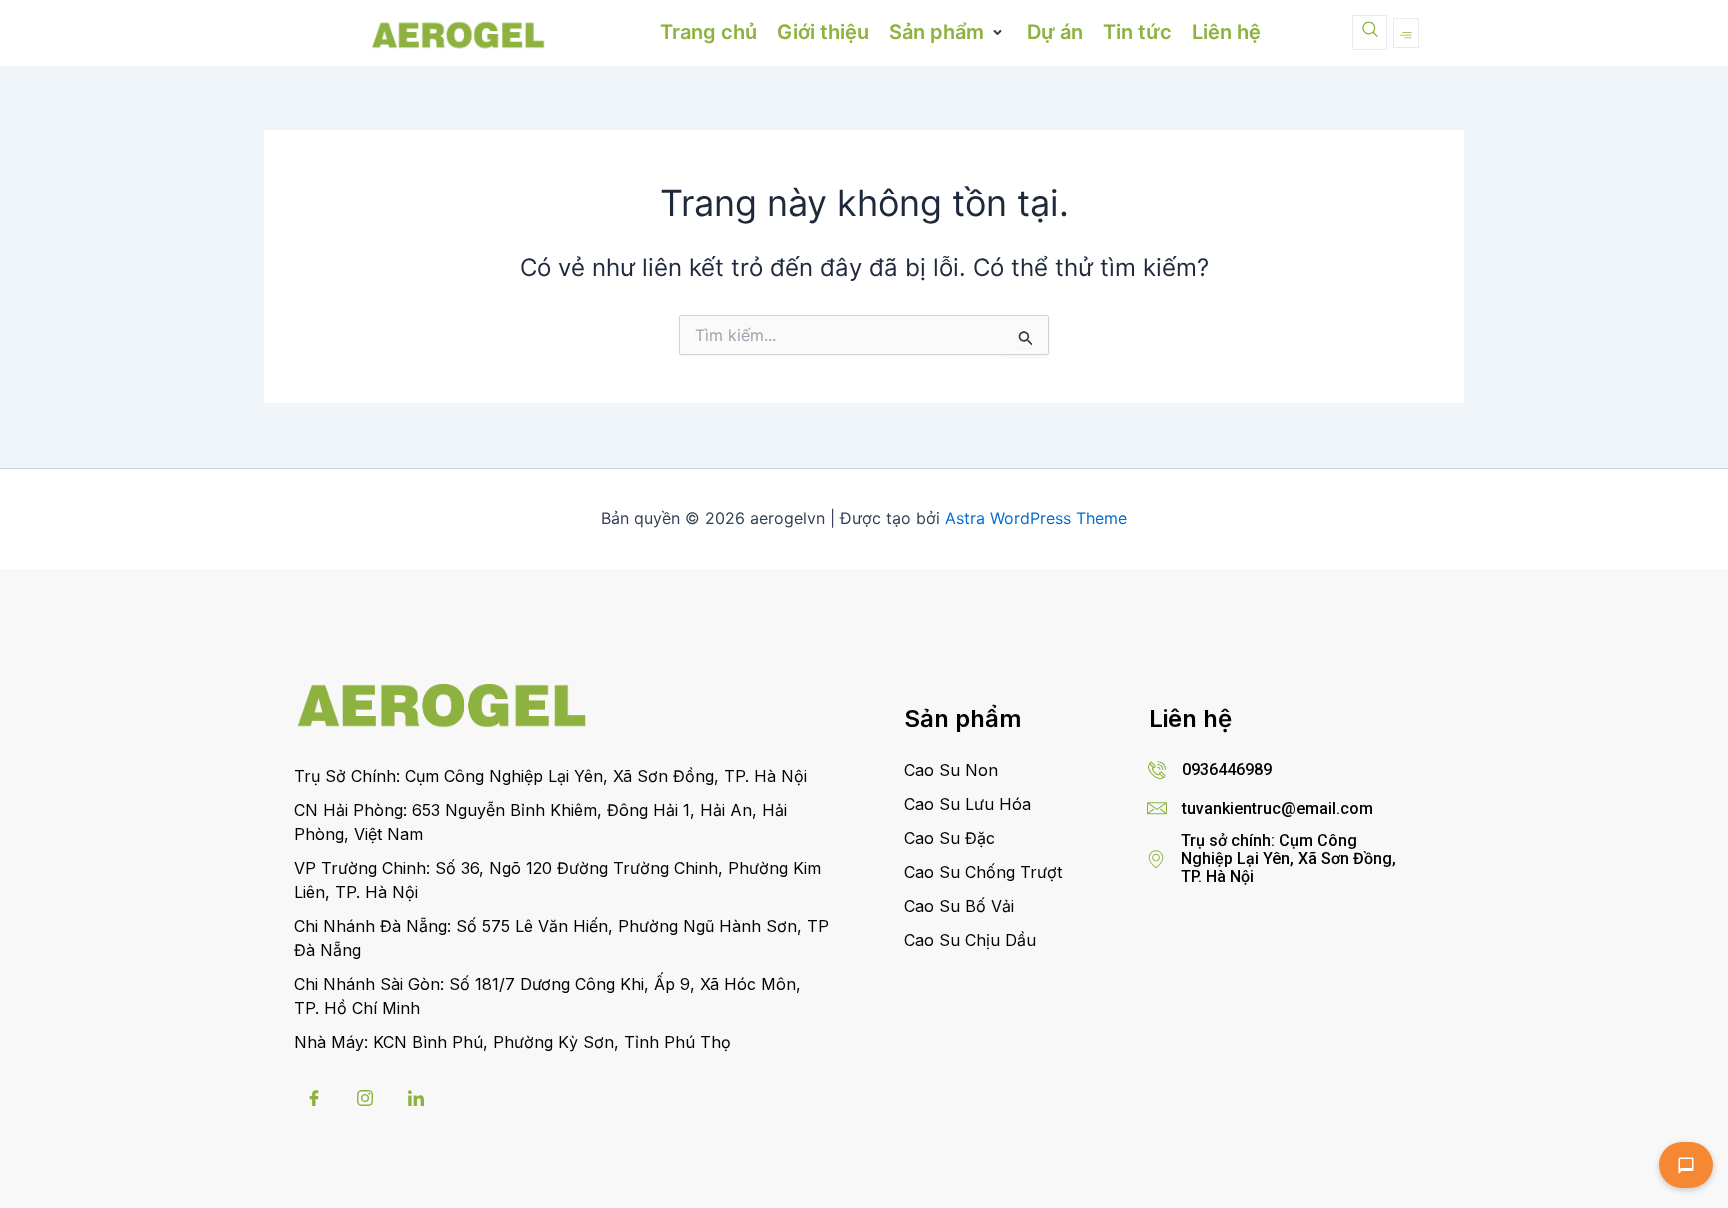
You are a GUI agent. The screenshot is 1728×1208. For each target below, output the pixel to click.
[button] (948, 32)
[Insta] (365, 1098)
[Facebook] (314, 1098)
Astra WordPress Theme (1036, 518)
